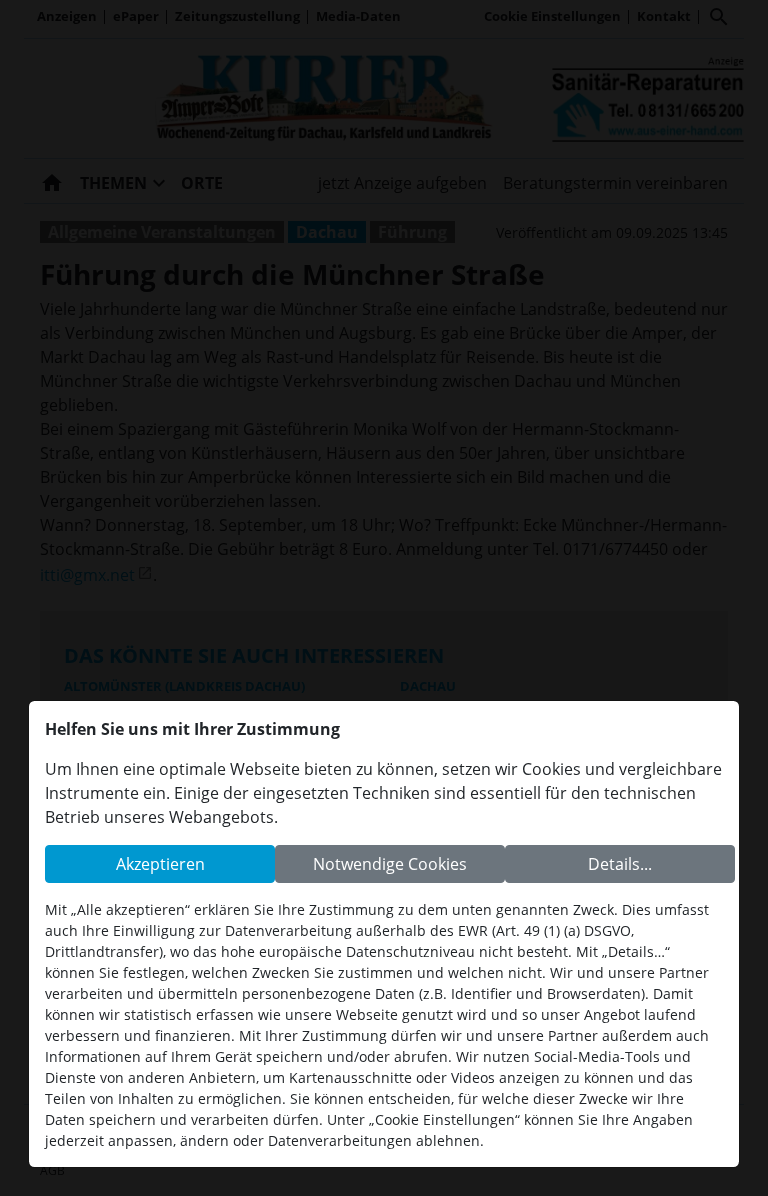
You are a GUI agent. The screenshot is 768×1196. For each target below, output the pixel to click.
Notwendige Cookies (390, 864)
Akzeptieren (160, 864)
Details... (620, 864)
